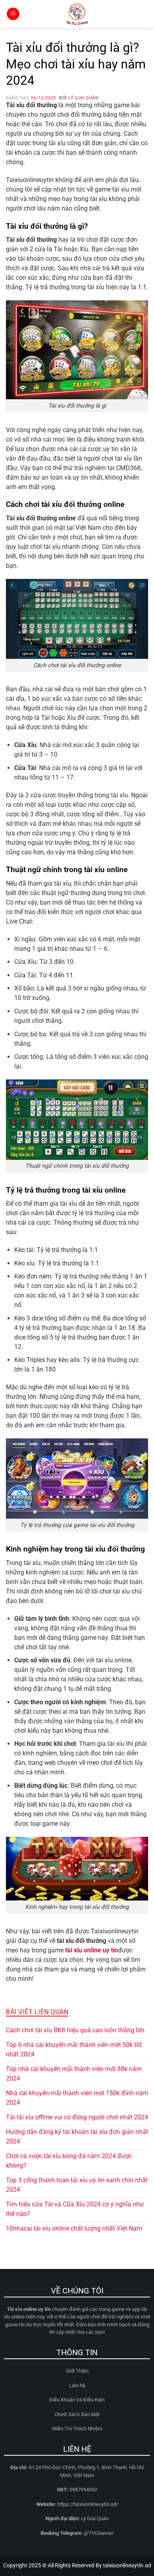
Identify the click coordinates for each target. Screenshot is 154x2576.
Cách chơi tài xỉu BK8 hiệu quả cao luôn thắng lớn (75, 2030)
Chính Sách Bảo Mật (77, 2414)
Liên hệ (77, 2385)
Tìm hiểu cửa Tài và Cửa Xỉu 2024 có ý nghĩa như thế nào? (75, 2209)
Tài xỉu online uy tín (29, 2309)
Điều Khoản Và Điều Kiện (77, 2400)
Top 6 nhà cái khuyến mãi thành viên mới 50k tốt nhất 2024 (74, 2050)
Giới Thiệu (77, 2371)
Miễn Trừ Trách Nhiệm (77, 2429)
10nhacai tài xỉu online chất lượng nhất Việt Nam (74, 2228)
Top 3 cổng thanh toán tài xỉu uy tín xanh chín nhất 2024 (77, 2185)
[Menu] (13, 14)
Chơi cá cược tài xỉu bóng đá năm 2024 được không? (69, 2161)
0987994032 (83, 2490)
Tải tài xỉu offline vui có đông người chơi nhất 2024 (77, 2117)
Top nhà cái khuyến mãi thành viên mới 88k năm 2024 (74, 2074)
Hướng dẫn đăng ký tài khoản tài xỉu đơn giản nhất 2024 (77, 2137)
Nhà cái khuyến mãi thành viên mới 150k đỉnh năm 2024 (77, 2098)
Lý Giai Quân (83, 98)
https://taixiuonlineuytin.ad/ (88, 2504)
